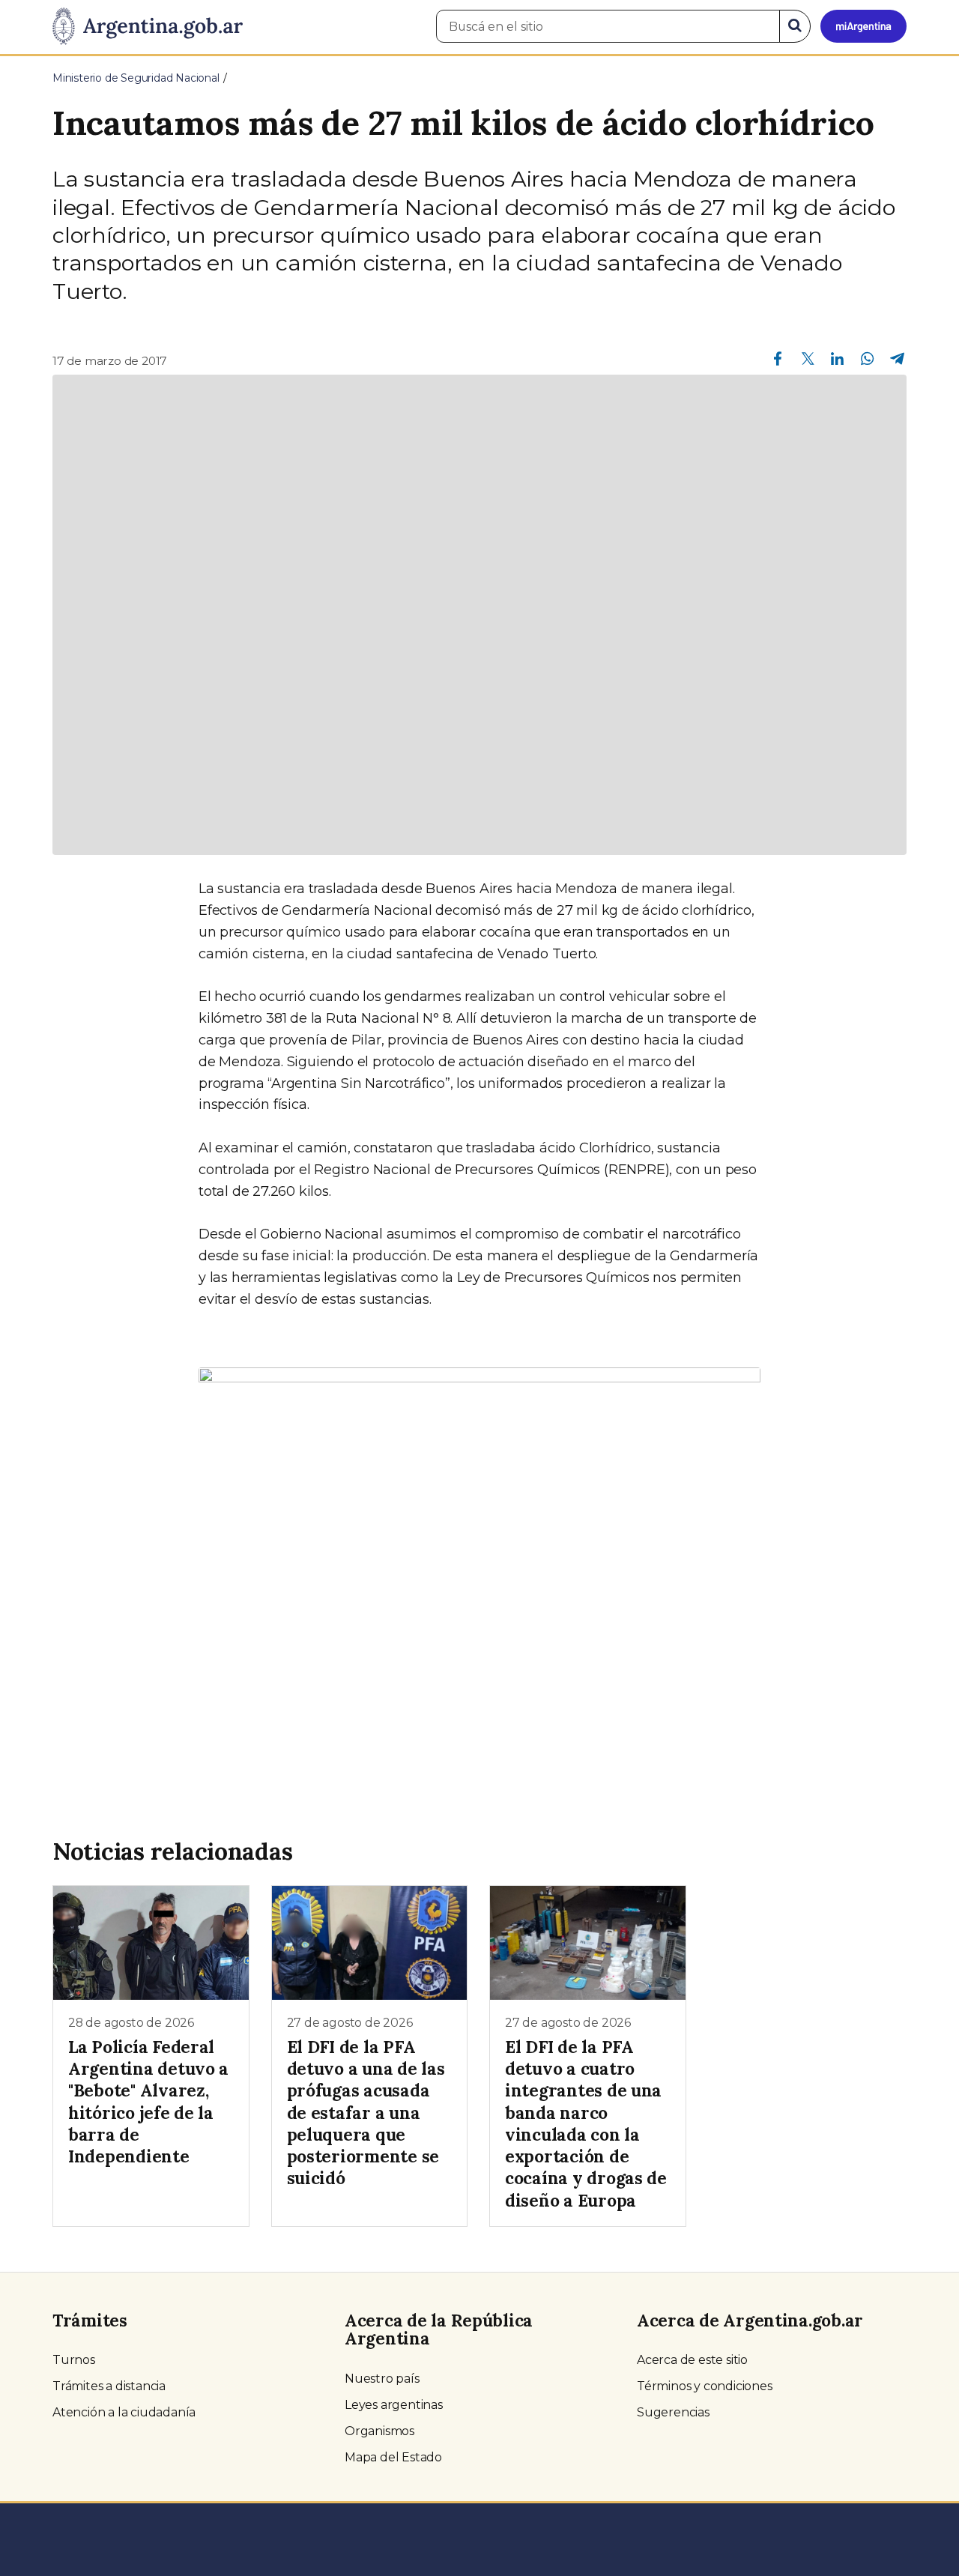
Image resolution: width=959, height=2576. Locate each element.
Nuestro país (382, 2379)
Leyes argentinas (394, 2405)
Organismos (379, 2431)
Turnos (74, 2360)
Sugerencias (673, 2412)
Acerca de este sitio (692, 2360)
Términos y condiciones (705, 2386)
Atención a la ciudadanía (124, 2412)
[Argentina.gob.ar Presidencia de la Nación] (148, 27)
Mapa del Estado (393, 2457)
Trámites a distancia (109, 2386)
